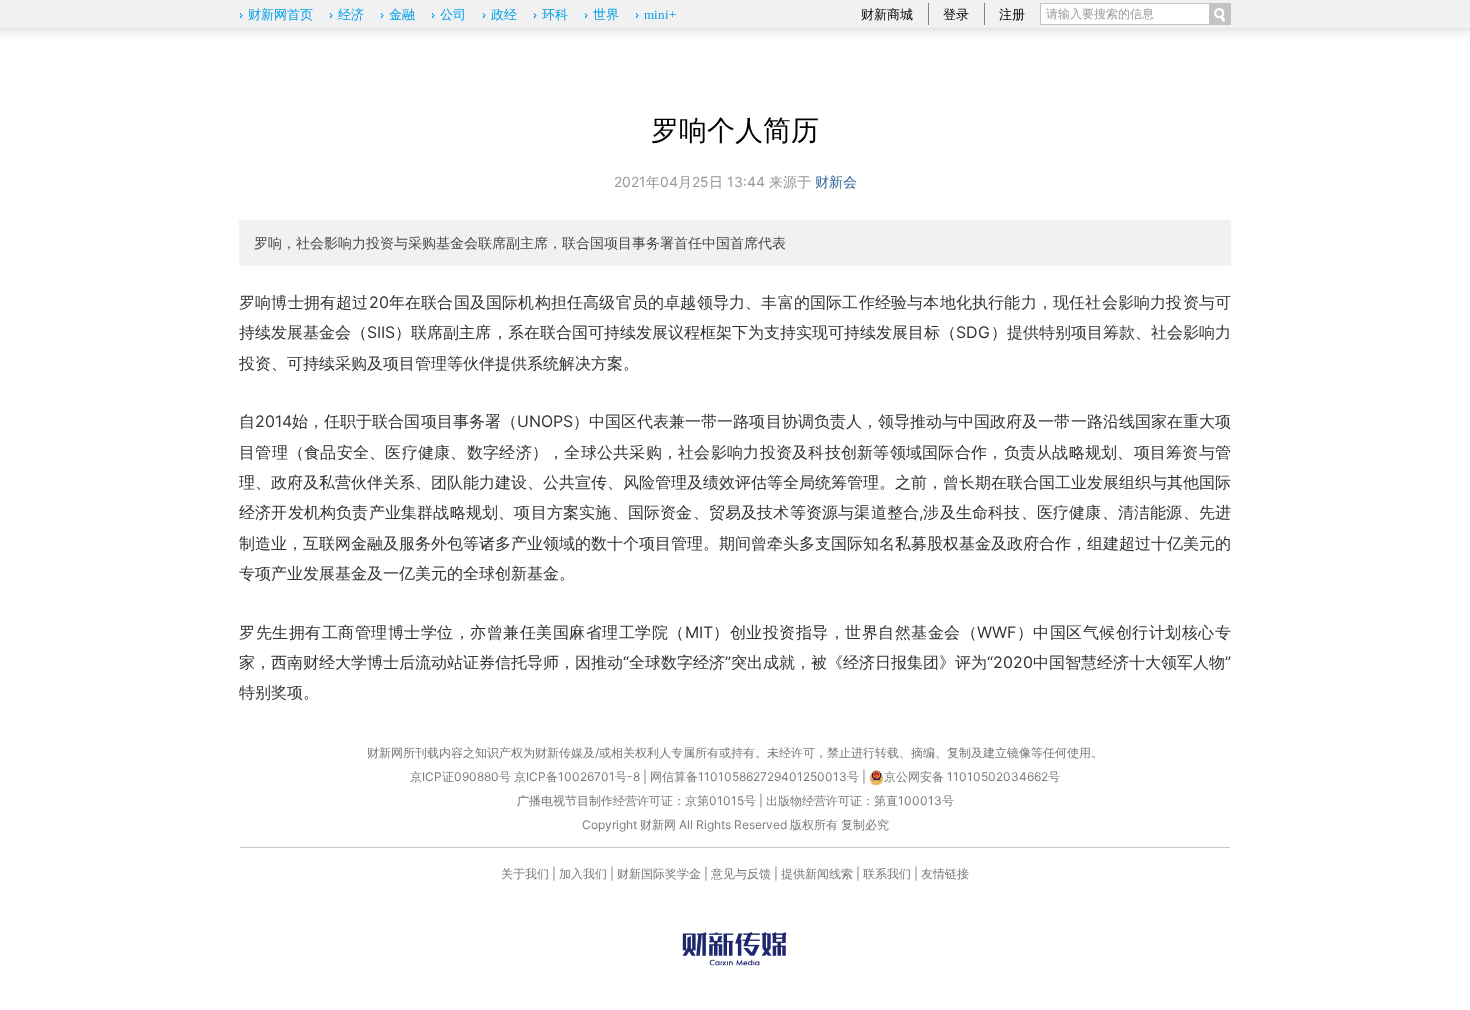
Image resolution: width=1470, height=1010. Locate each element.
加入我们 (583, 873)
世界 (606, 14)
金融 (402, 14)
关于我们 (525, 873)
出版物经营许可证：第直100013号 (860, 800)
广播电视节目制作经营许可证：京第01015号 (636, 800)
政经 (504, 14)
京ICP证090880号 (460, 776)
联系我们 (887, 873)
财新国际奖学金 (659, 873)
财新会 (836, 181)
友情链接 (945, 873)
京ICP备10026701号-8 (578, 776)
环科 (555, 14)
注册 (1012, 14)
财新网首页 (280, 14)
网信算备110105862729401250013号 (756, 776)
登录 (956, 14)
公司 (453, 14)
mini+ (660, 14)
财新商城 (887, 14)
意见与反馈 (741, 873)
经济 (351, 14)
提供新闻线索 (817, 873)
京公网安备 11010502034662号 (972, 776)
